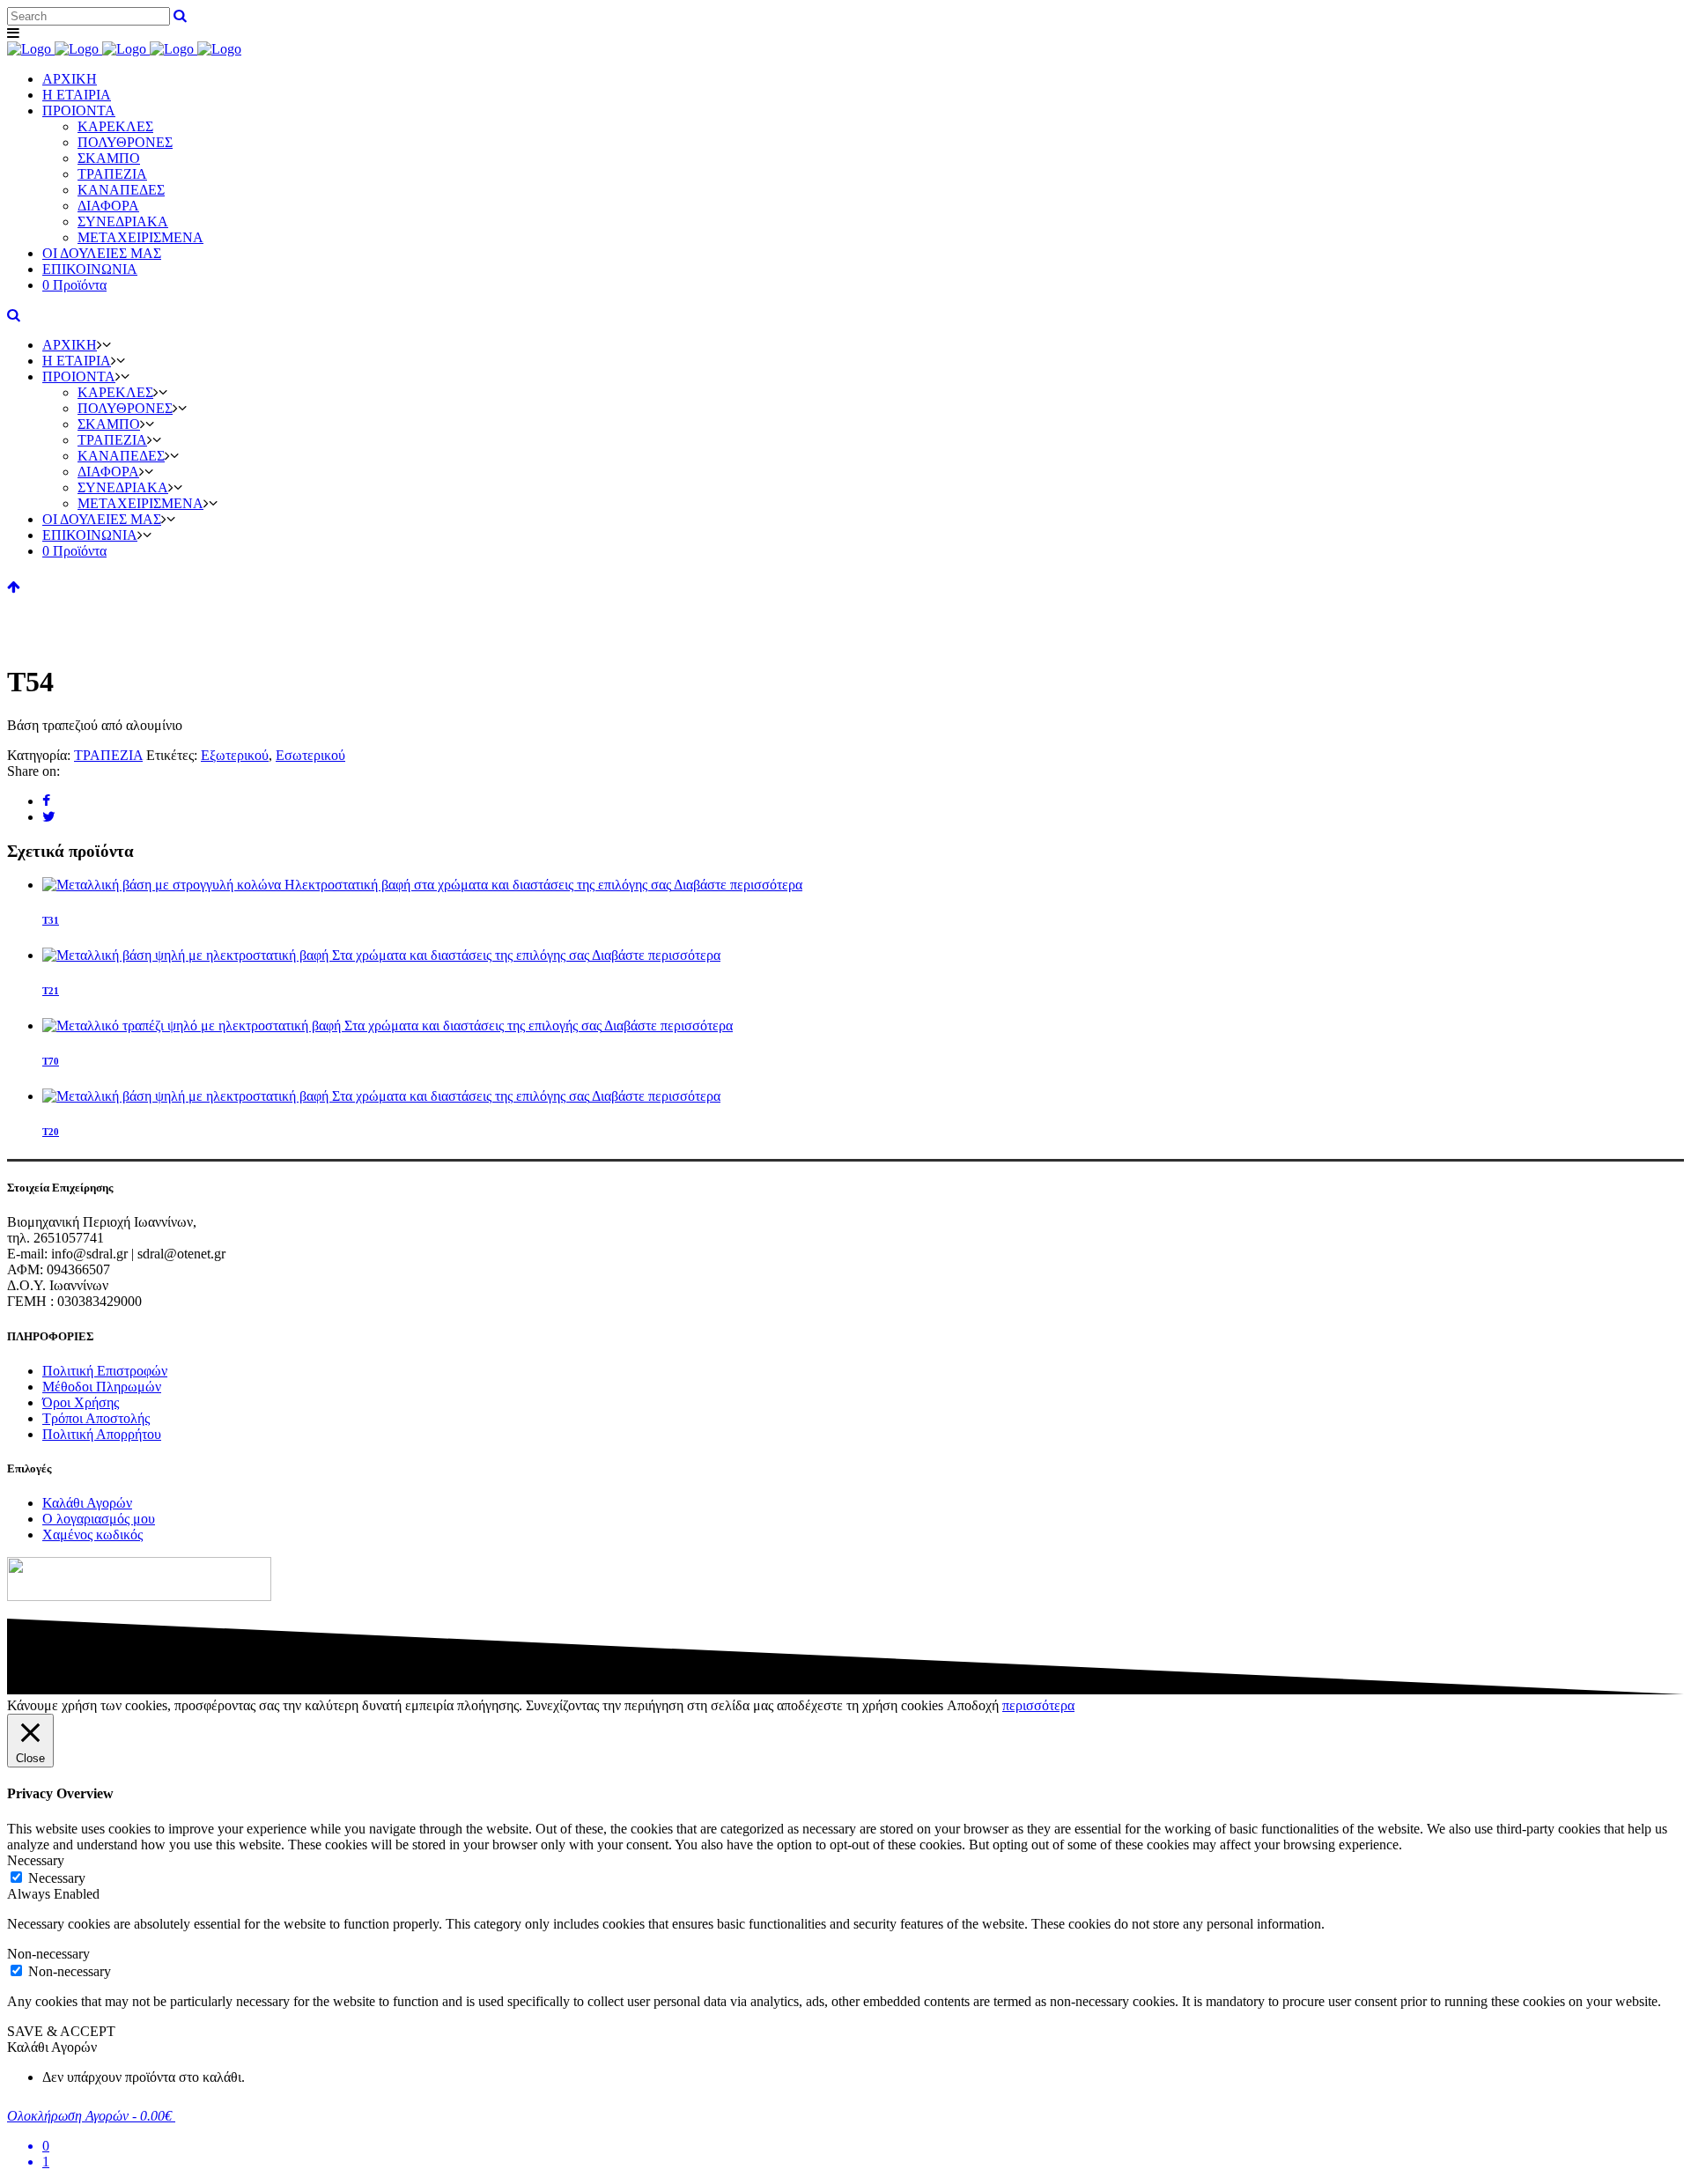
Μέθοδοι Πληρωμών (102, 1387)
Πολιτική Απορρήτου (102, 1434)
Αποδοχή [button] (973, 1705)
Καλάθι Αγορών (87, 1503)
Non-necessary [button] (48, 1954)
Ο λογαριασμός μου (99, 1519)
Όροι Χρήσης (81, 1402)
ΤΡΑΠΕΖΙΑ (108, 755)
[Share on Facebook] (46, 801)
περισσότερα (1038, 1705)
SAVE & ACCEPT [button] (61, 2031)
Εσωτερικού (310, 755)
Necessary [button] (36, 1860)
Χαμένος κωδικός (92, 1535)
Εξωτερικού (235, 755)
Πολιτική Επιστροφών (105, 1371)
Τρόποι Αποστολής (96, 1418)
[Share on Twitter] (49, 817)
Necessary (57, 1878)
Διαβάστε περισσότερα (738, 885)
